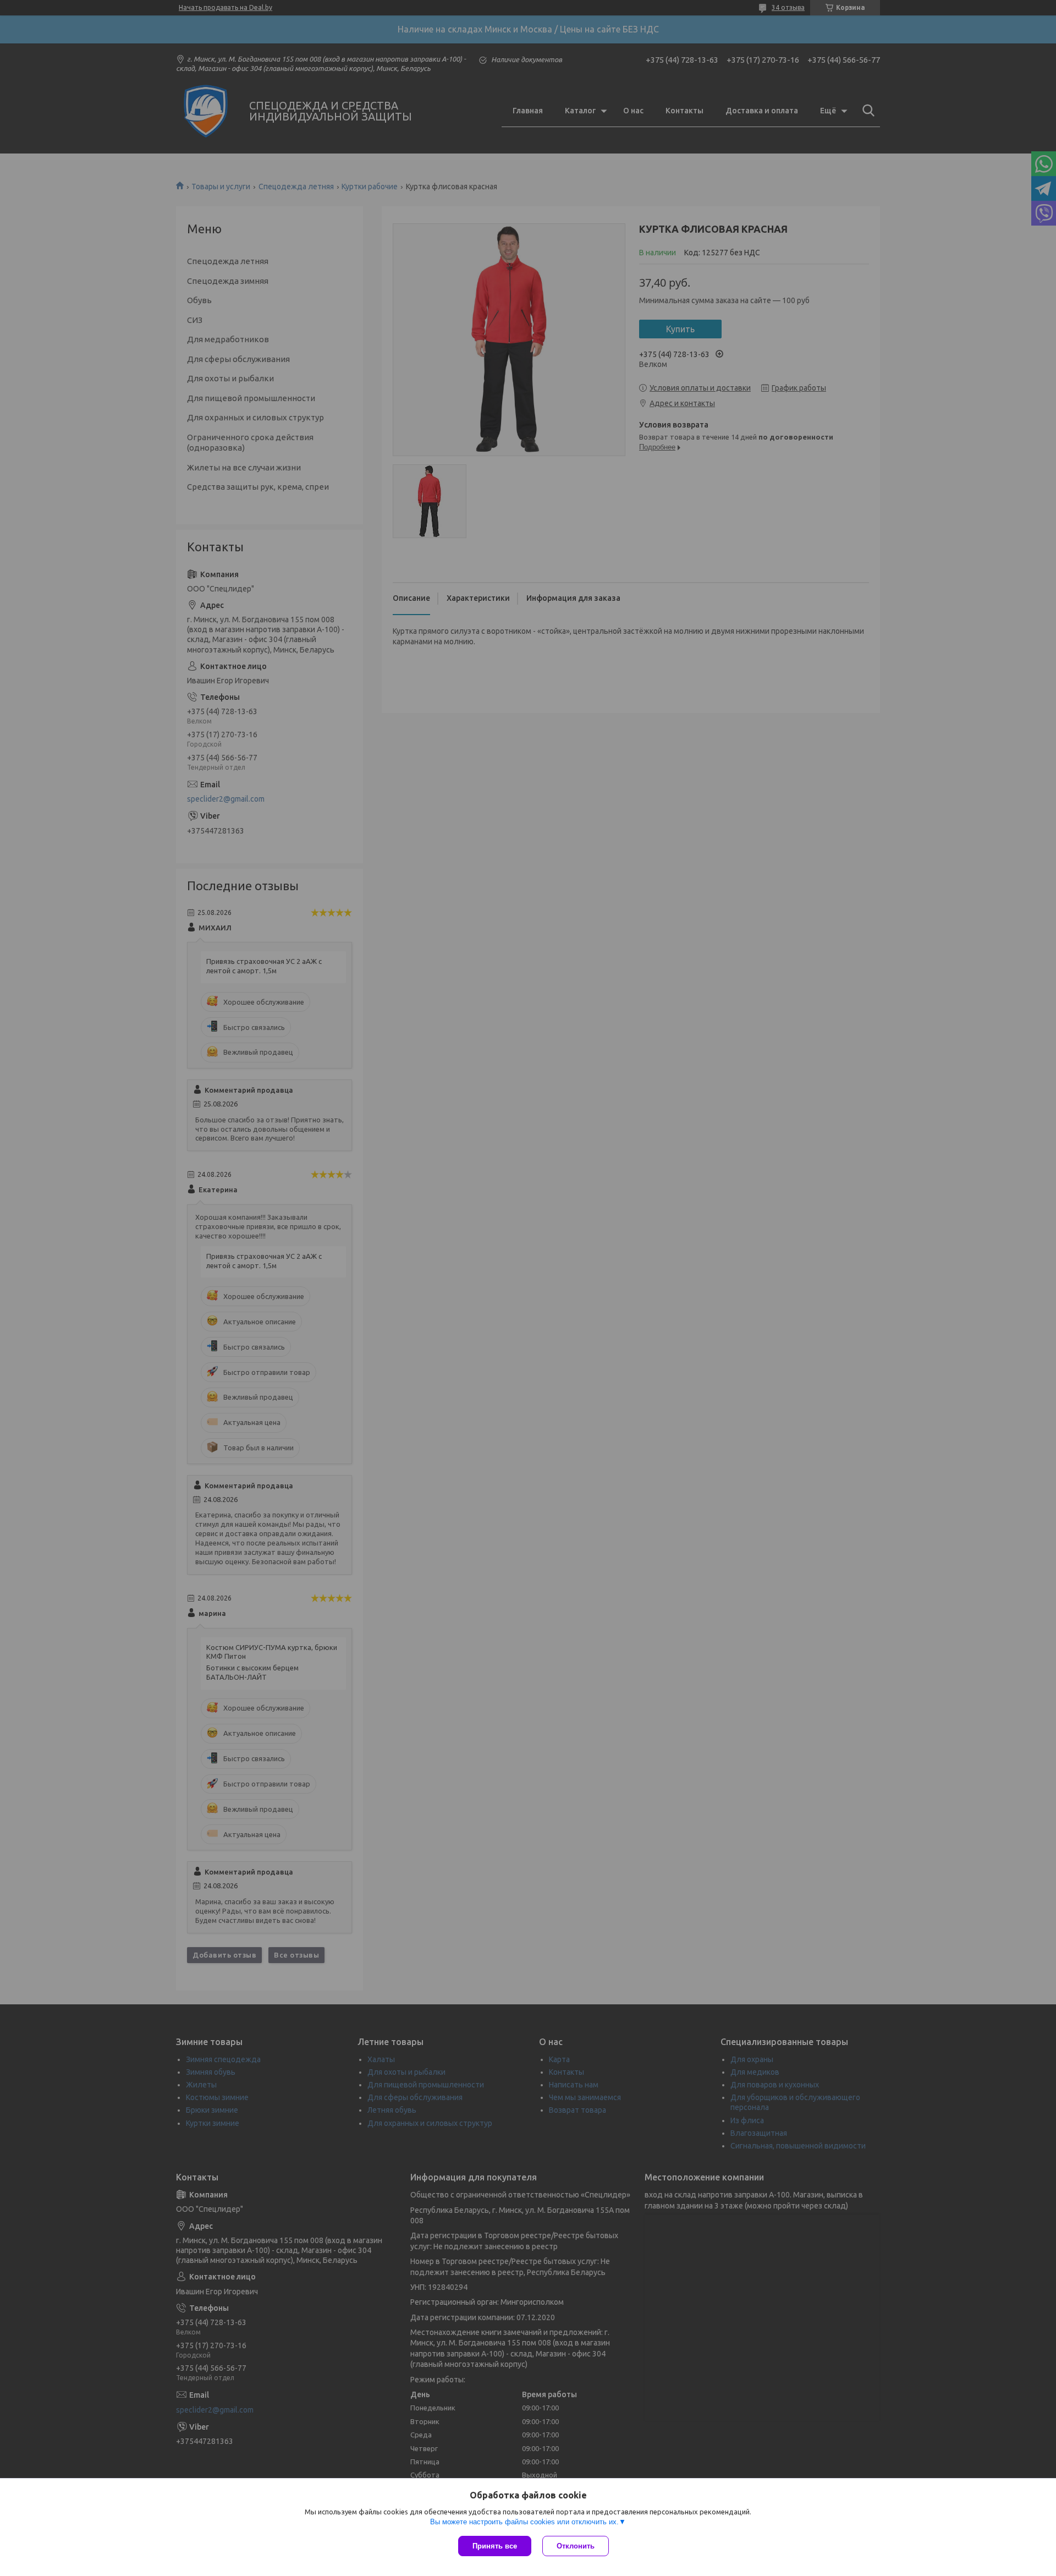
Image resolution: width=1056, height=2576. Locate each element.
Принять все (495, 2546)
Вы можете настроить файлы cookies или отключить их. (524, 2522)
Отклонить (576, 2546)
